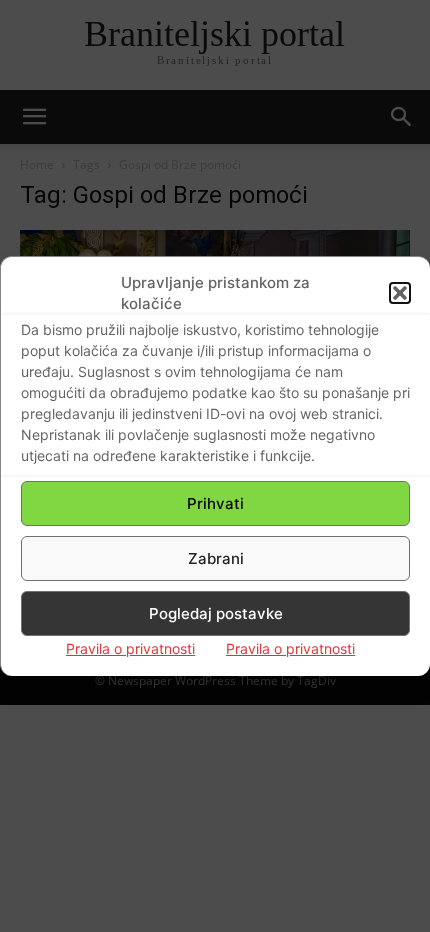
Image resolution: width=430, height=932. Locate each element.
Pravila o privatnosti (130, 648)
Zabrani (216, 558)
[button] (400, 293)
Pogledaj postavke (216, 613)
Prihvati (215, 503)
